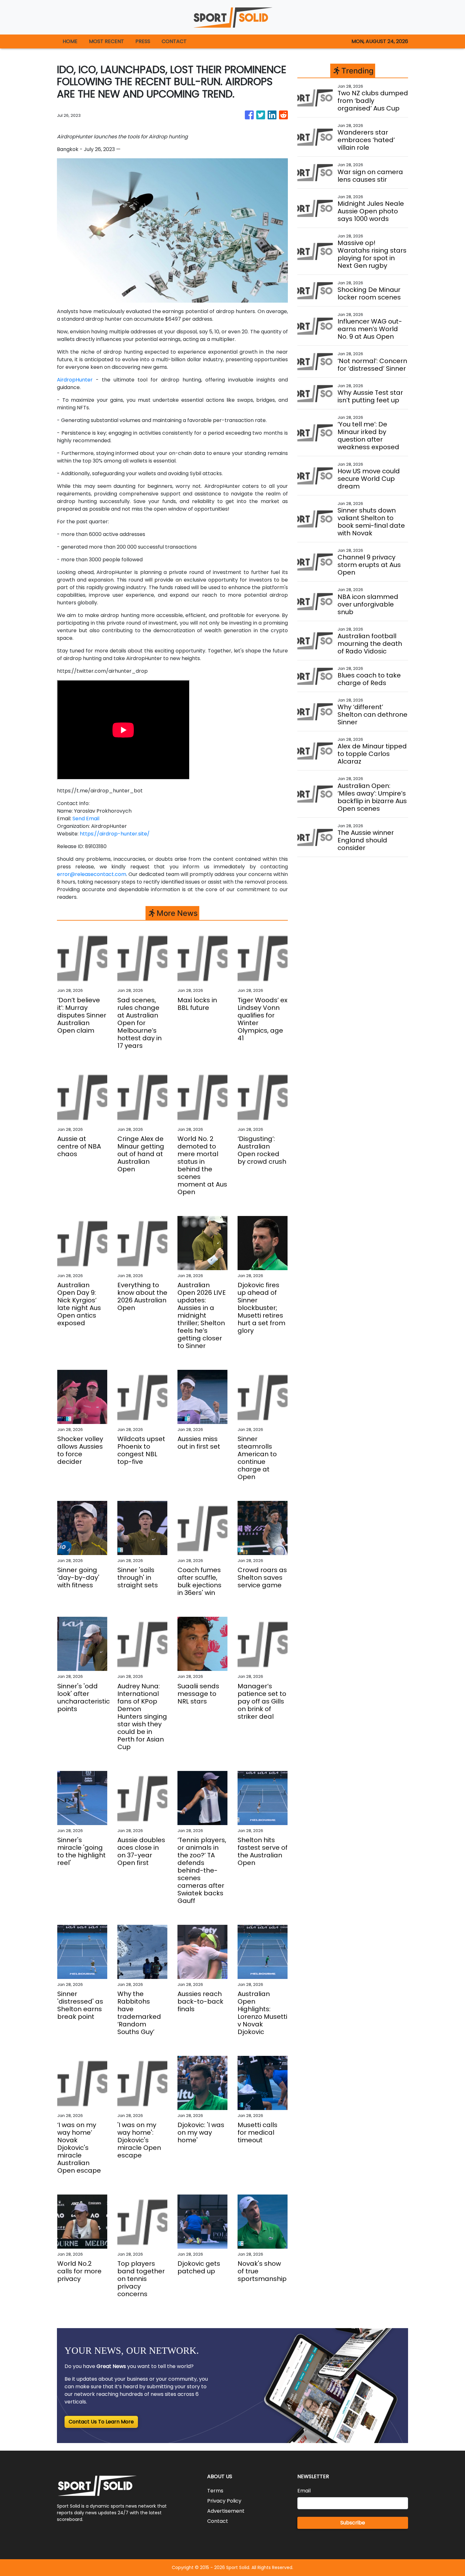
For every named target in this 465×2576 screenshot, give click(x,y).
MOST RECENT (106, 41)
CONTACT (174, 41)
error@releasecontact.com (92, 874)
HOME (70, 41)
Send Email (86, 819)
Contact (218, 2521)
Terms (215, 2491)
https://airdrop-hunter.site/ (115, 834)
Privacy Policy (224, 2501)
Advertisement (226, 2511)
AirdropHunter (75, 380)
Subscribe (353, 2523)
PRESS (143, 41)
